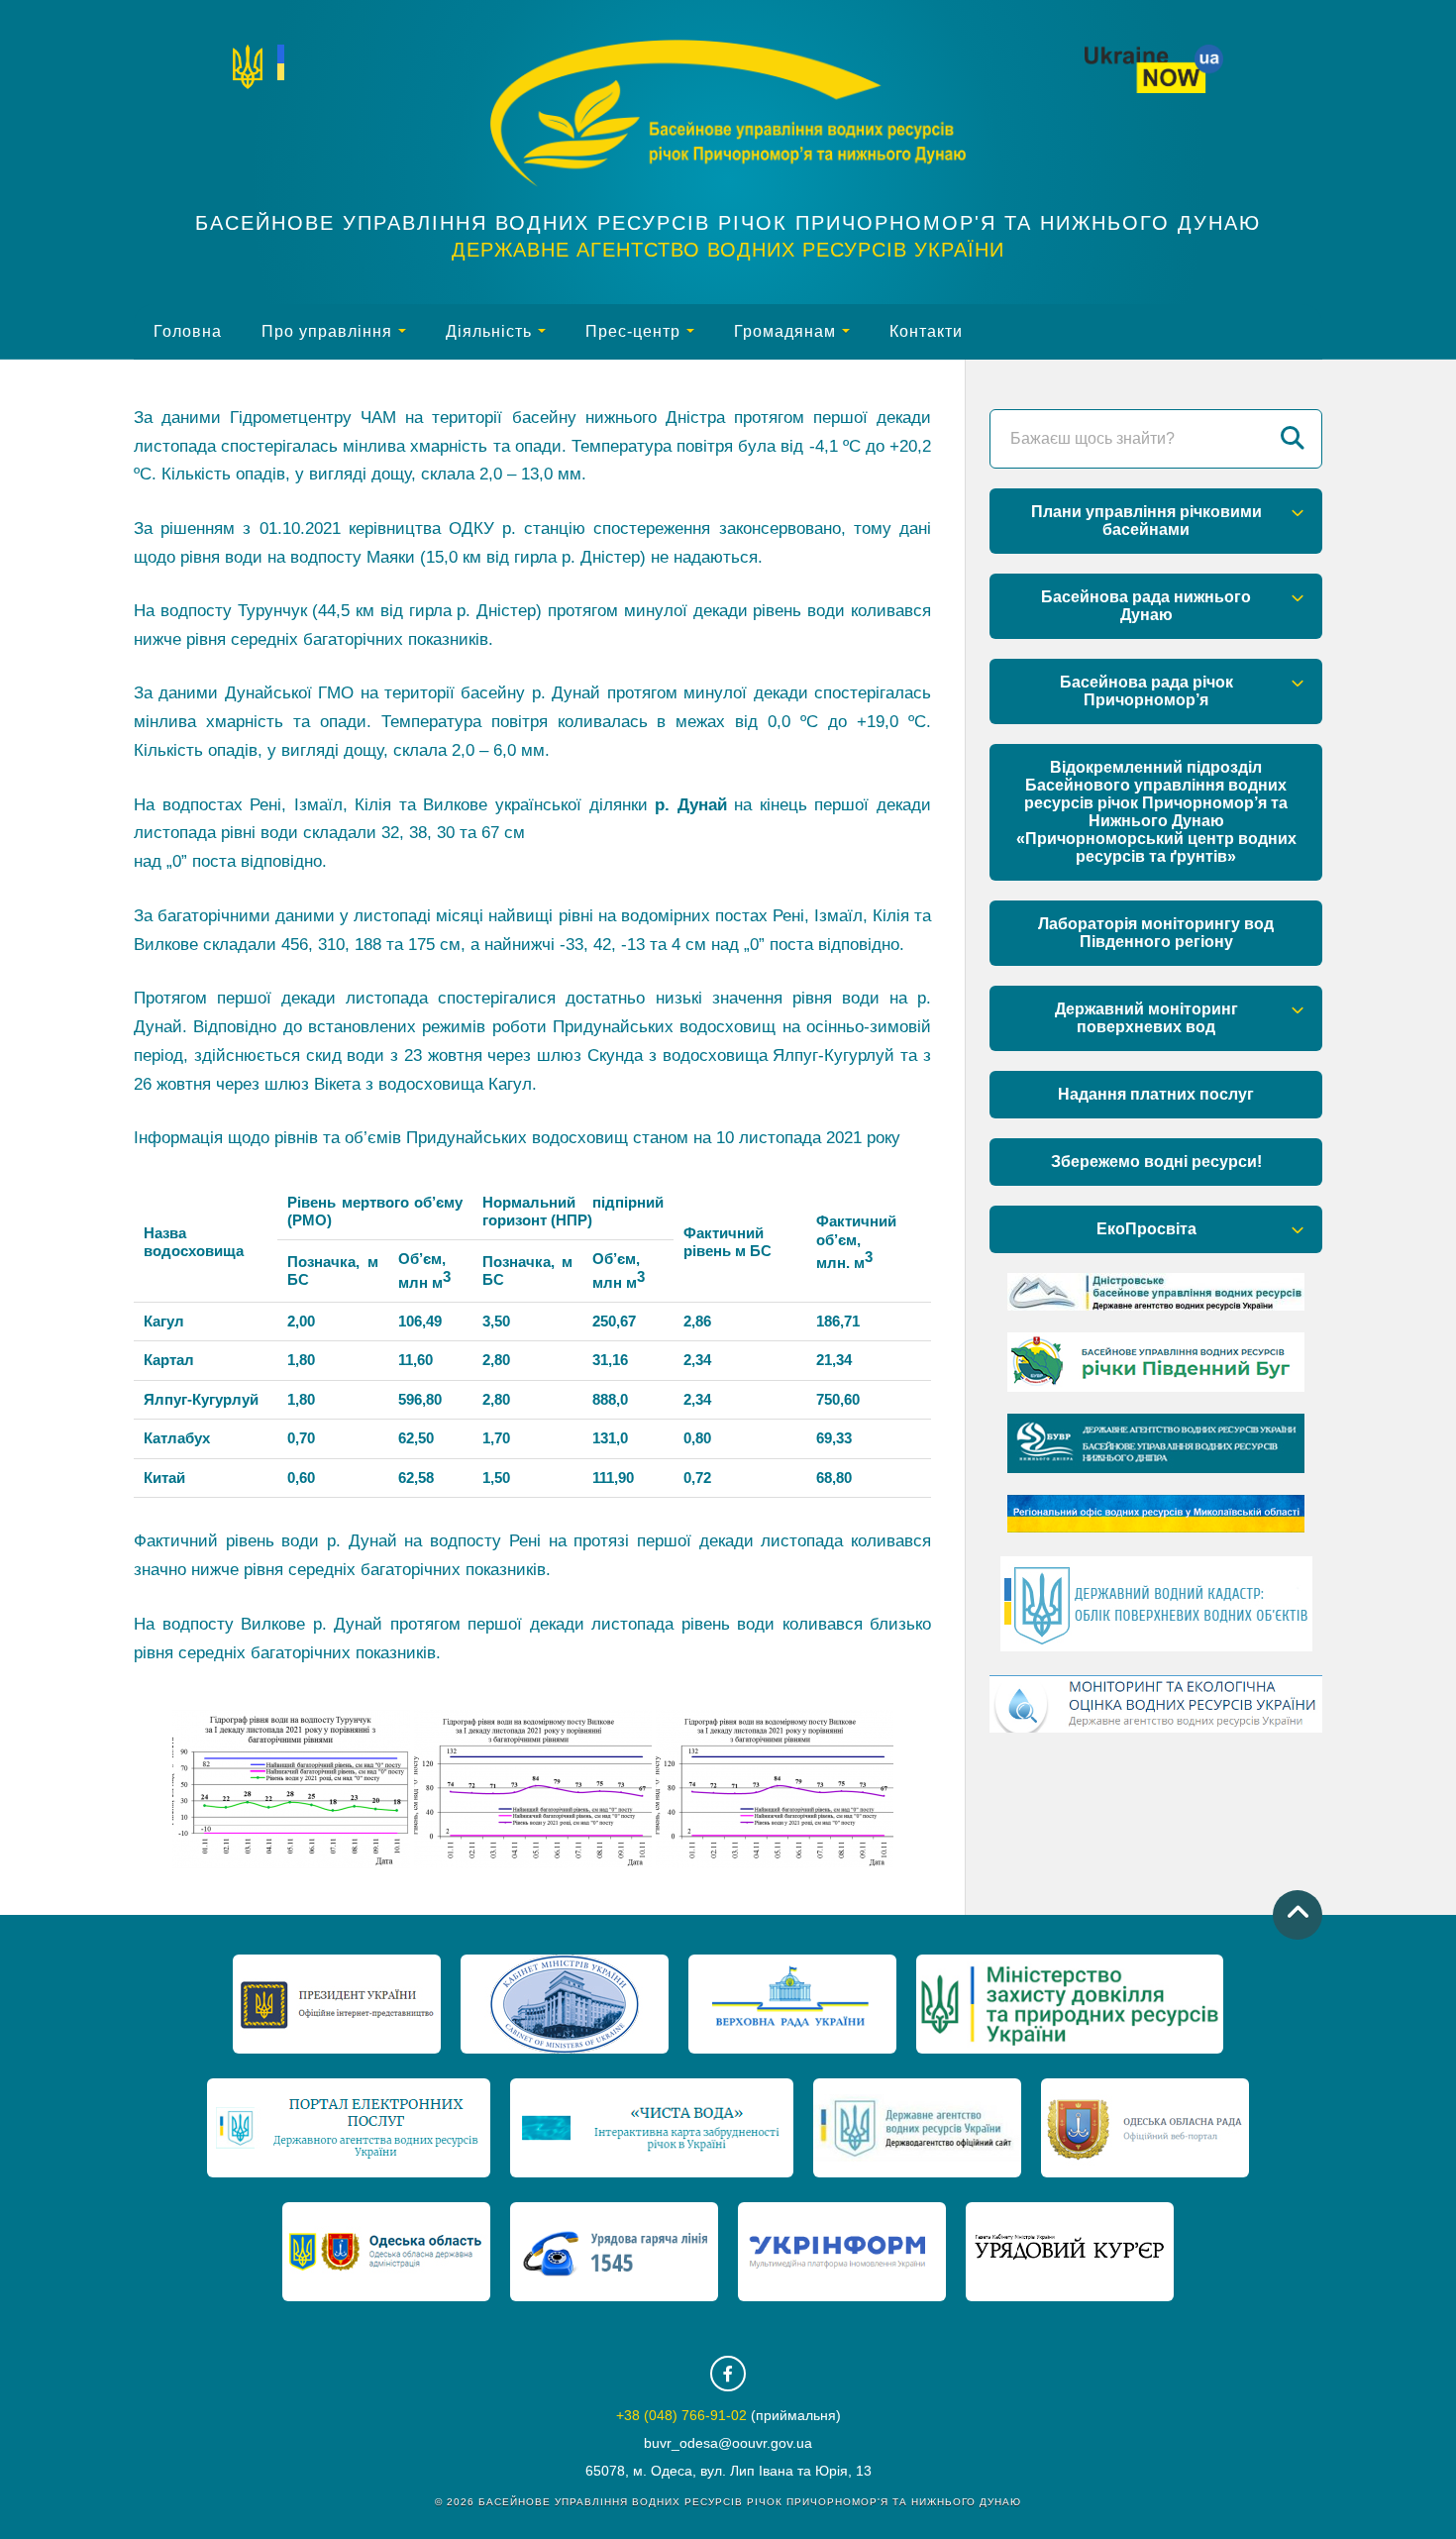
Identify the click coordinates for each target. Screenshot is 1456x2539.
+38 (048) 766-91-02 (681, 2415)
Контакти (926, 331)
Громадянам (785, 331)
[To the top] (1298, 1915)
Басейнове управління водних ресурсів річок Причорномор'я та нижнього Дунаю (728, 223)
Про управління (327, 331)
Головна (188, 331)
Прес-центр (633, 331)
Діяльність (489, 331)
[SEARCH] (1293, 439)
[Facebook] (728, 2374)
